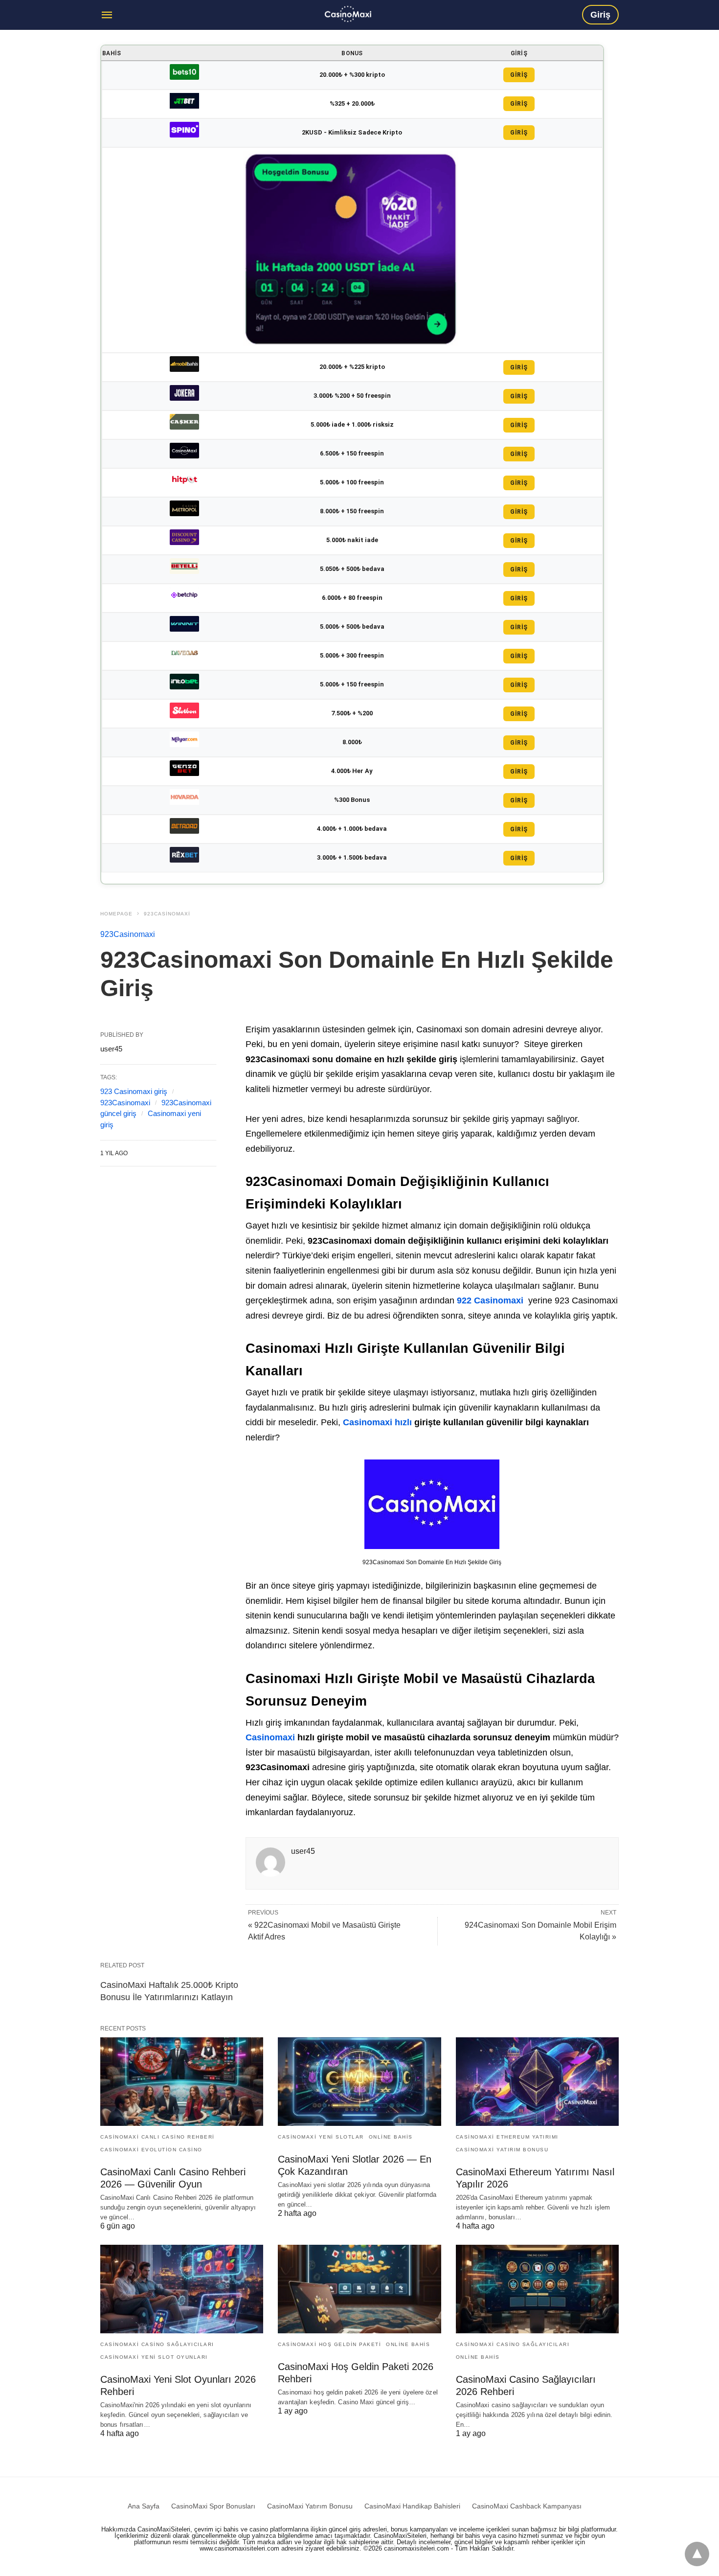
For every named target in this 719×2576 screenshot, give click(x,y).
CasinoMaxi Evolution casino (151, 2150)
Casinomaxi (271, 1737)
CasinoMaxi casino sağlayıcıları (157, 2344)
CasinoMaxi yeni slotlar (321, 2137)
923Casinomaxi (167, 914)
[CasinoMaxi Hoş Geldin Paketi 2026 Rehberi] (359, 2289)
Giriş (600, 15)
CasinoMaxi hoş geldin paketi (329, 2344)
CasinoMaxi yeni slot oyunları (154, 2357)
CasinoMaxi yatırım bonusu (502, 2150)
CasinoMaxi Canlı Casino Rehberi (157, 2137)
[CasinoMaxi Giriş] (348, 14)
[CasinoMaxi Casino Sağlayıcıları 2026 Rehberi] (537, 2289)
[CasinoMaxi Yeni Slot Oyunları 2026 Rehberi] (182, 2289)
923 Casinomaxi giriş (134, 1091)
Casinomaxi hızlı (379, 1422)
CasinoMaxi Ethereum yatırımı (507, 2137)
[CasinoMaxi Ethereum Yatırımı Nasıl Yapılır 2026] (537, 2082)
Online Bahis (391, 2137)
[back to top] (697, 2554)
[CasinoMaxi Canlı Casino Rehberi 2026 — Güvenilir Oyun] (182, 2082)
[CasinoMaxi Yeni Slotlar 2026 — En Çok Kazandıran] (359, 2082)
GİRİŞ (519, 75)
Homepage (116, 914)
